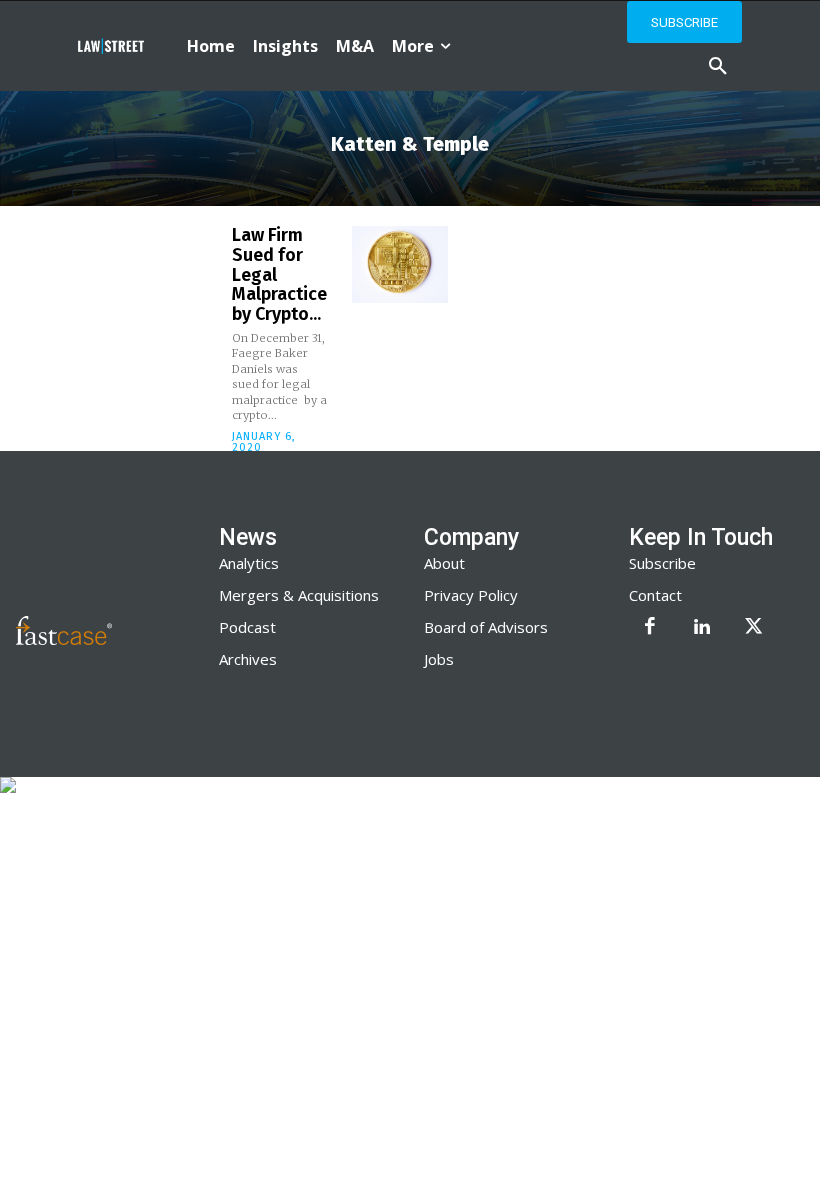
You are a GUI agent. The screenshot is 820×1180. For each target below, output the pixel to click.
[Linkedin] (702, 628)
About (444, 563)
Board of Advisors (486, 627)
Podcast (247, 627)
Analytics (249, 563)
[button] (718, 67)
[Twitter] (754, 628)
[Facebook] (650, 628)
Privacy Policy (471, 595)
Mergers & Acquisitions (299, 595)
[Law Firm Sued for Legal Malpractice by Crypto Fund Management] (400, 264)
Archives (248, 659)
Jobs (439, 659)
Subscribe (662, 563)
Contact (655, 595)
